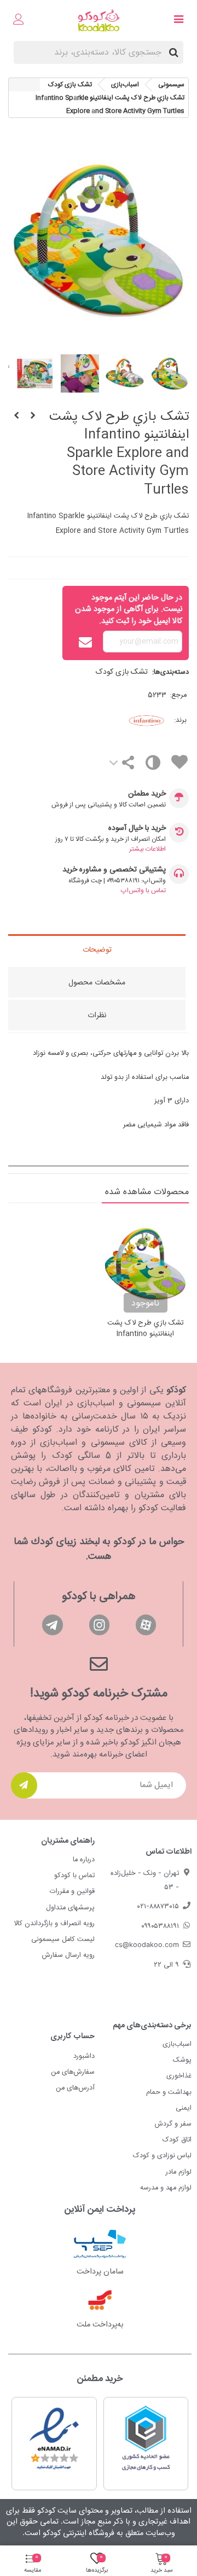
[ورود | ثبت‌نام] (19, 21)
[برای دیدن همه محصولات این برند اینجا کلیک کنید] (131, 720)
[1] (24, 1785)
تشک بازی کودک (122, 672)
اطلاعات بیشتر (147, 849)
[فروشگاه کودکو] (99, 20)
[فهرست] (178, 21)
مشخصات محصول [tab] (97, 983)
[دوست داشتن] (179, 764)
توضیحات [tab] (97, 950)
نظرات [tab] (97, 1016)
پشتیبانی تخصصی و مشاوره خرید (114, 870)
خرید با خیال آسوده (137, 829)
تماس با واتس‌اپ (143, 891)
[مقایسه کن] (152, 765)
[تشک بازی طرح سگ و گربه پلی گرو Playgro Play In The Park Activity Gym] (33, 417)
